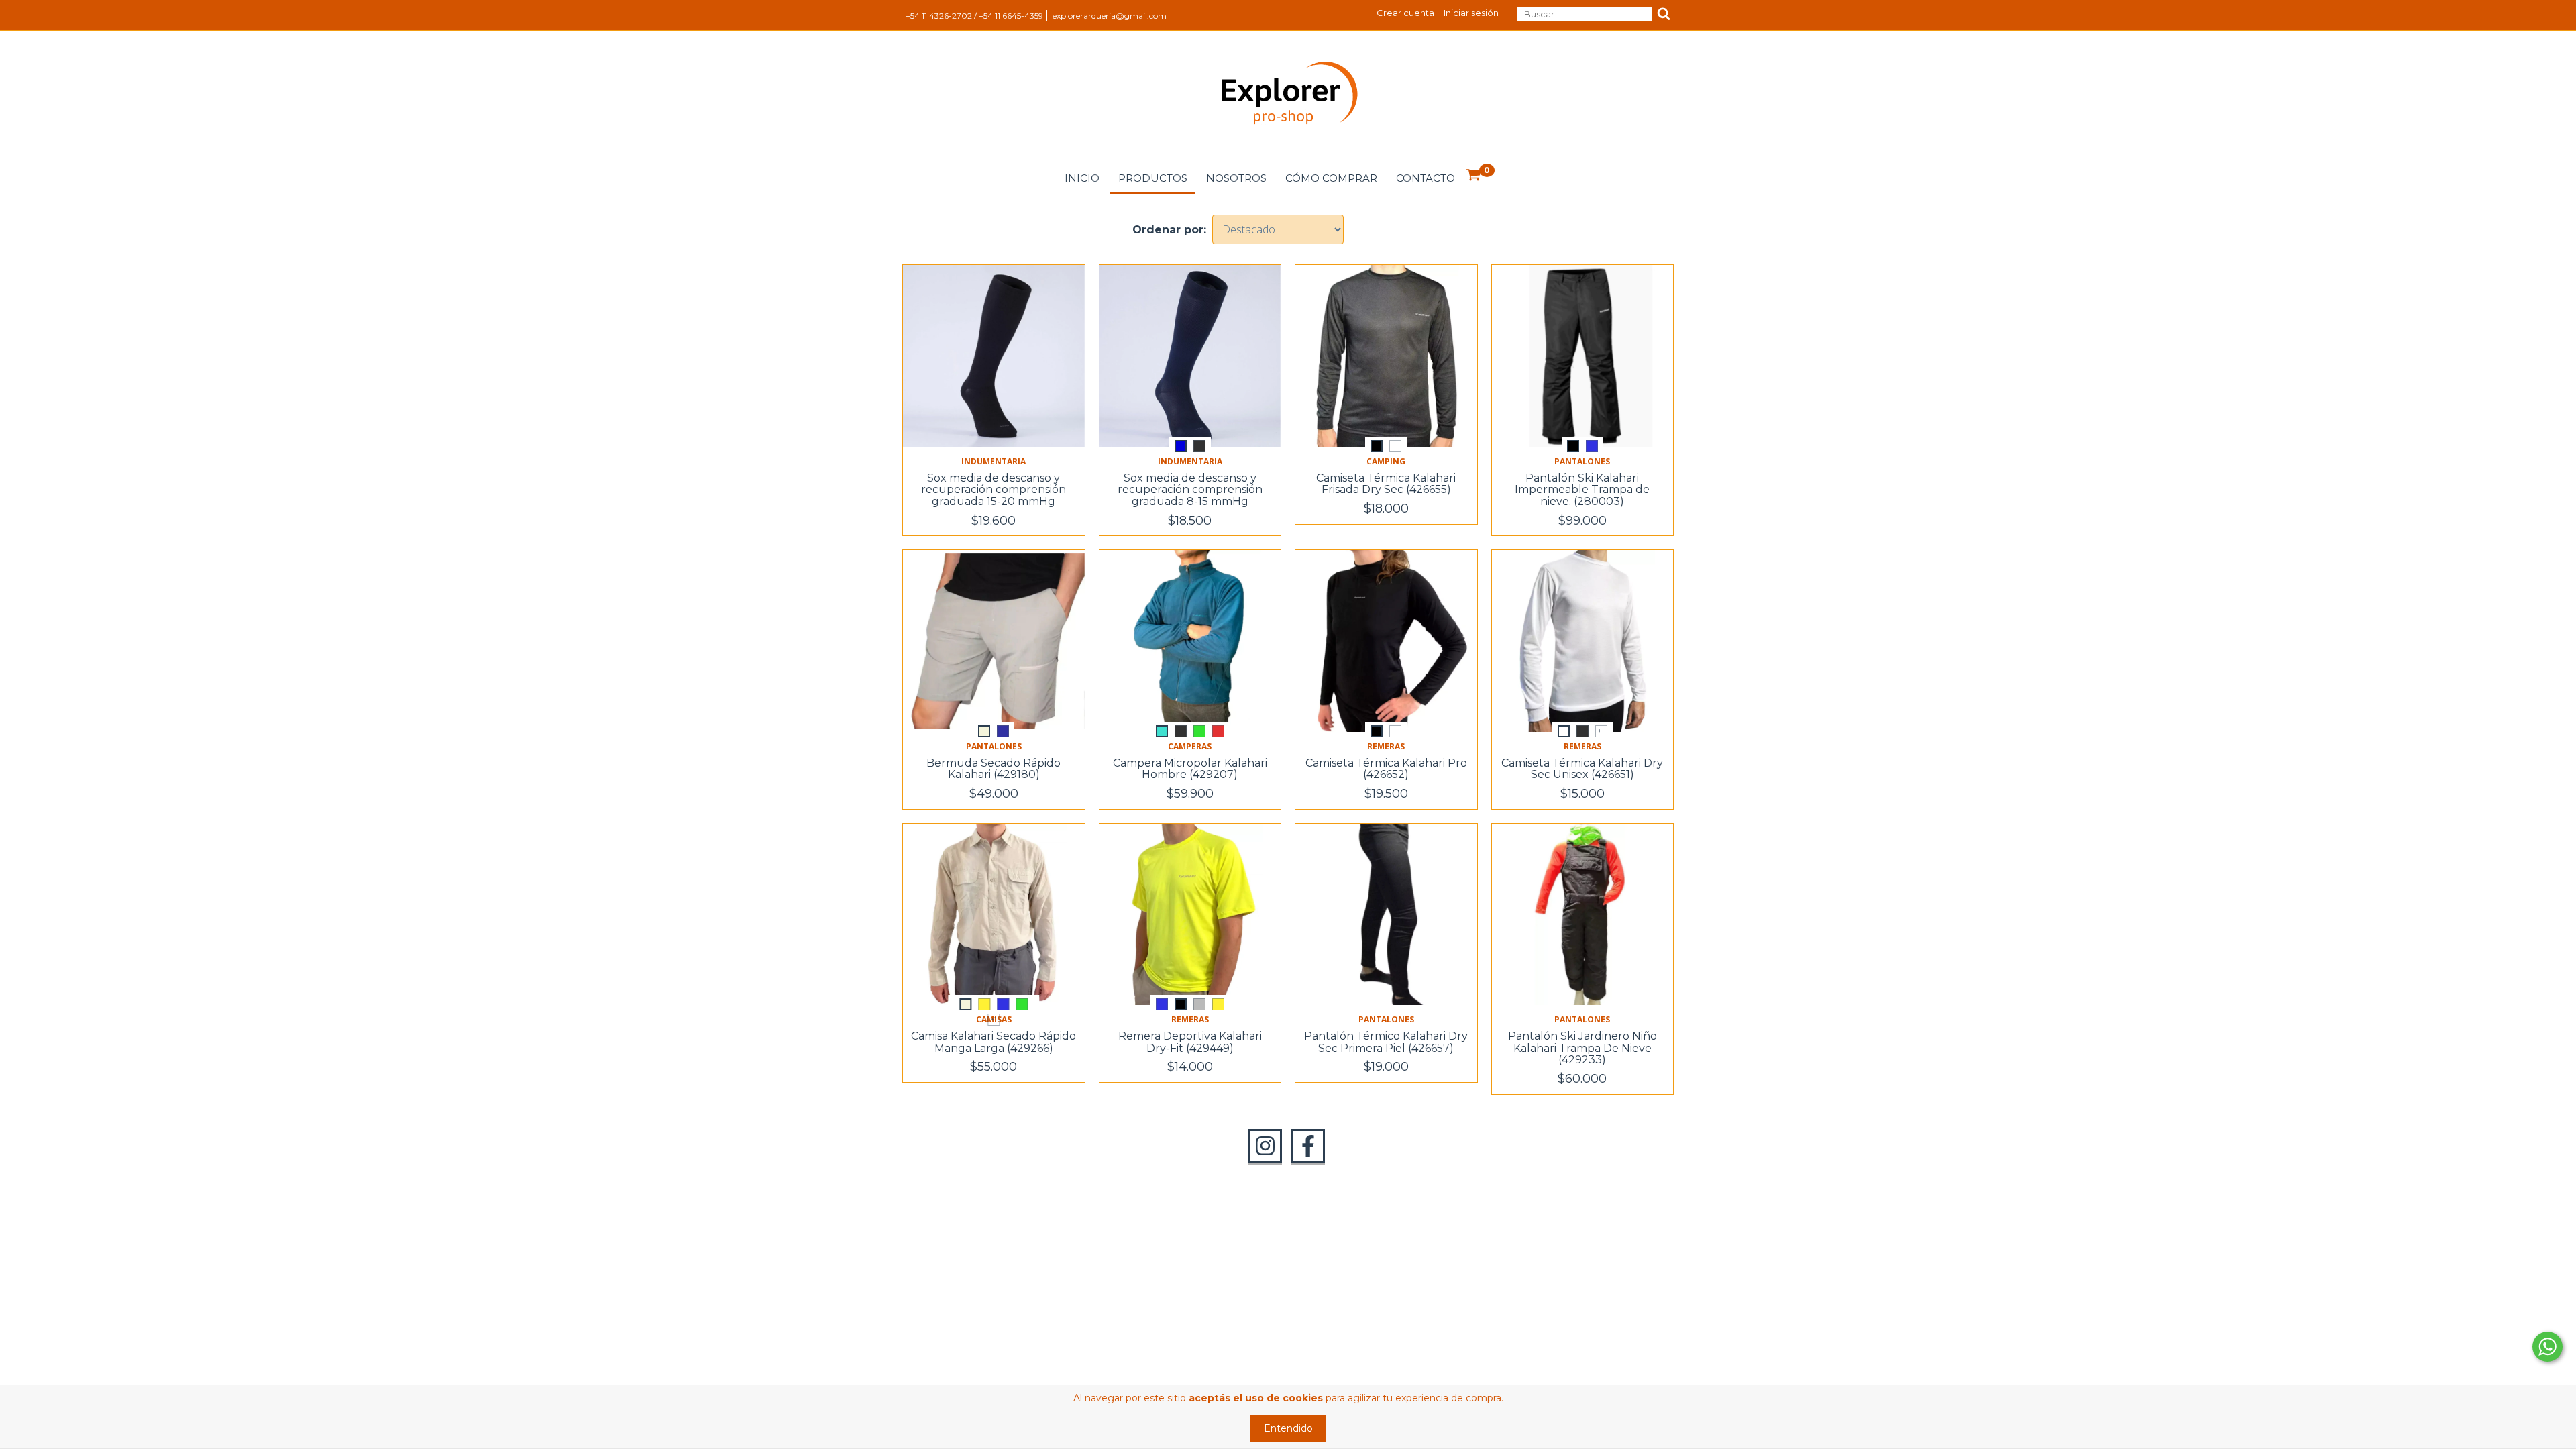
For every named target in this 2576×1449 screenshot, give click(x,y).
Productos (1153, 178)
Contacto (1426, 178)
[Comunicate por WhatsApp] (2547, 1347)
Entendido (1288, 1428)
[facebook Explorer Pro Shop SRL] (1308, 1146)
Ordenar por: (1169, 230)
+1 (1601, 731)
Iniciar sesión (1471, 13)
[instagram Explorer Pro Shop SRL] (1265, 1146)
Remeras (1386, 746)
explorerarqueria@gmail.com (1110, 16)
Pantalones (1582, 461)
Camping (1386, 461)
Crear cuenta (1405, 13)
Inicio (1082, 178)
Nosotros (1236, 178)
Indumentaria (994, 461)
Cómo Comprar (1331, 178)
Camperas (1190, 746)
